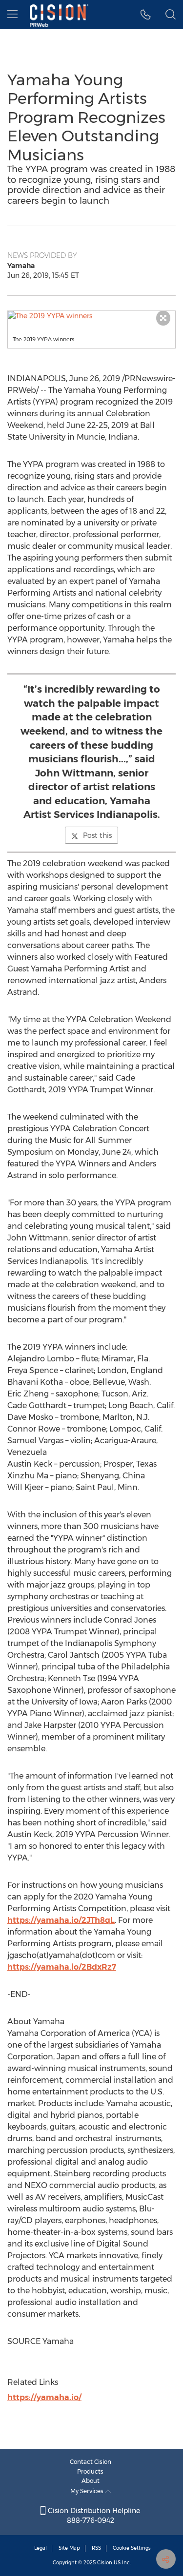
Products (90, 2471)
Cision (105, 2563)
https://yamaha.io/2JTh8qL (61, 1920)
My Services (88, 2491)
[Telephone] (146, 15)
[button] (91, 316)
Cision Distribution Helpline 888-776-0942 (93, 2516)
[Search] (171, 15)
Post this (97, 835)
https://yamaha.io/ (44, 2397)
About (91, 2481)
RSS (96, 2548)
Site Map (69, 2548)
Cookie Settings (132, 2548)
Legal (41, 2548)
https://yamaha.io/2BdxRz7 (62, 1967)
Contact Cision (91, 2462)
